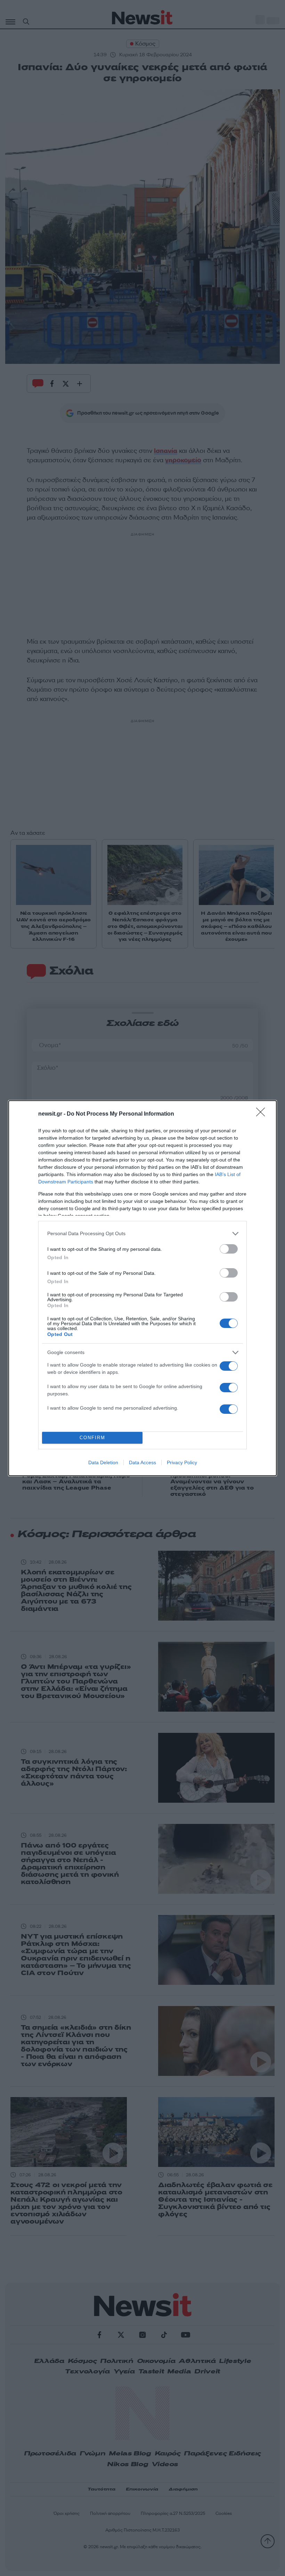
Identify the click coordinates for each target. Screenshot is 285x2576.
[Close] (263, 1114)
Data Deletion (103, 1462)
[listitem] (142, 1234)
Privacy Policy (182, 1462)
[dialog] (142, 1288)
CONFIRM (92, 1438)
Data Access (142, 1462)
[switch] (229, 1249)
